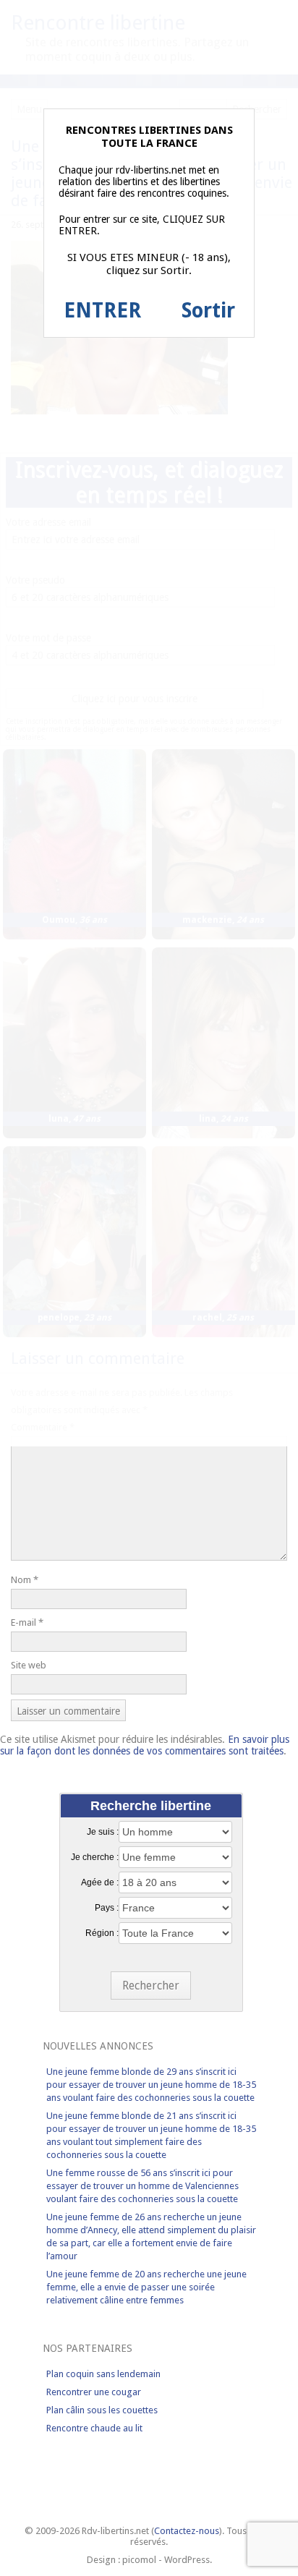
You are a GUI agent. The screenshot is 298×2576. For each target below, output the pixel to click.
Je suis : (103, 1832)
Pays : (107, 1908)
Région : (102, 1933)
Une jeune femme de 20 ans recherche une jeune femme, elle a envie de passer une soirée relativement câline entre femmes (146, 2287)
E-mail (27, 1622)
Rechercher (151, 1986)
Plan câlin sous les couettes (102, 2410)
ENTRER (102, 311)
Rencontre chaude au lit (94, 2428)
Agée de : (100, 1882)
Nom (25, 1580)
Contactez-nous (187, 2531)
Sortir (208, 311)
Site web (29, 1665)
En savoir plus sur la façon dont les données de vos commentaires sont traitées (145, 1745)
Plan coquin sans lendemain (103, 2374)
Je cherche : (95, 1857)
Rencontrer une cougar (94, 2392)
